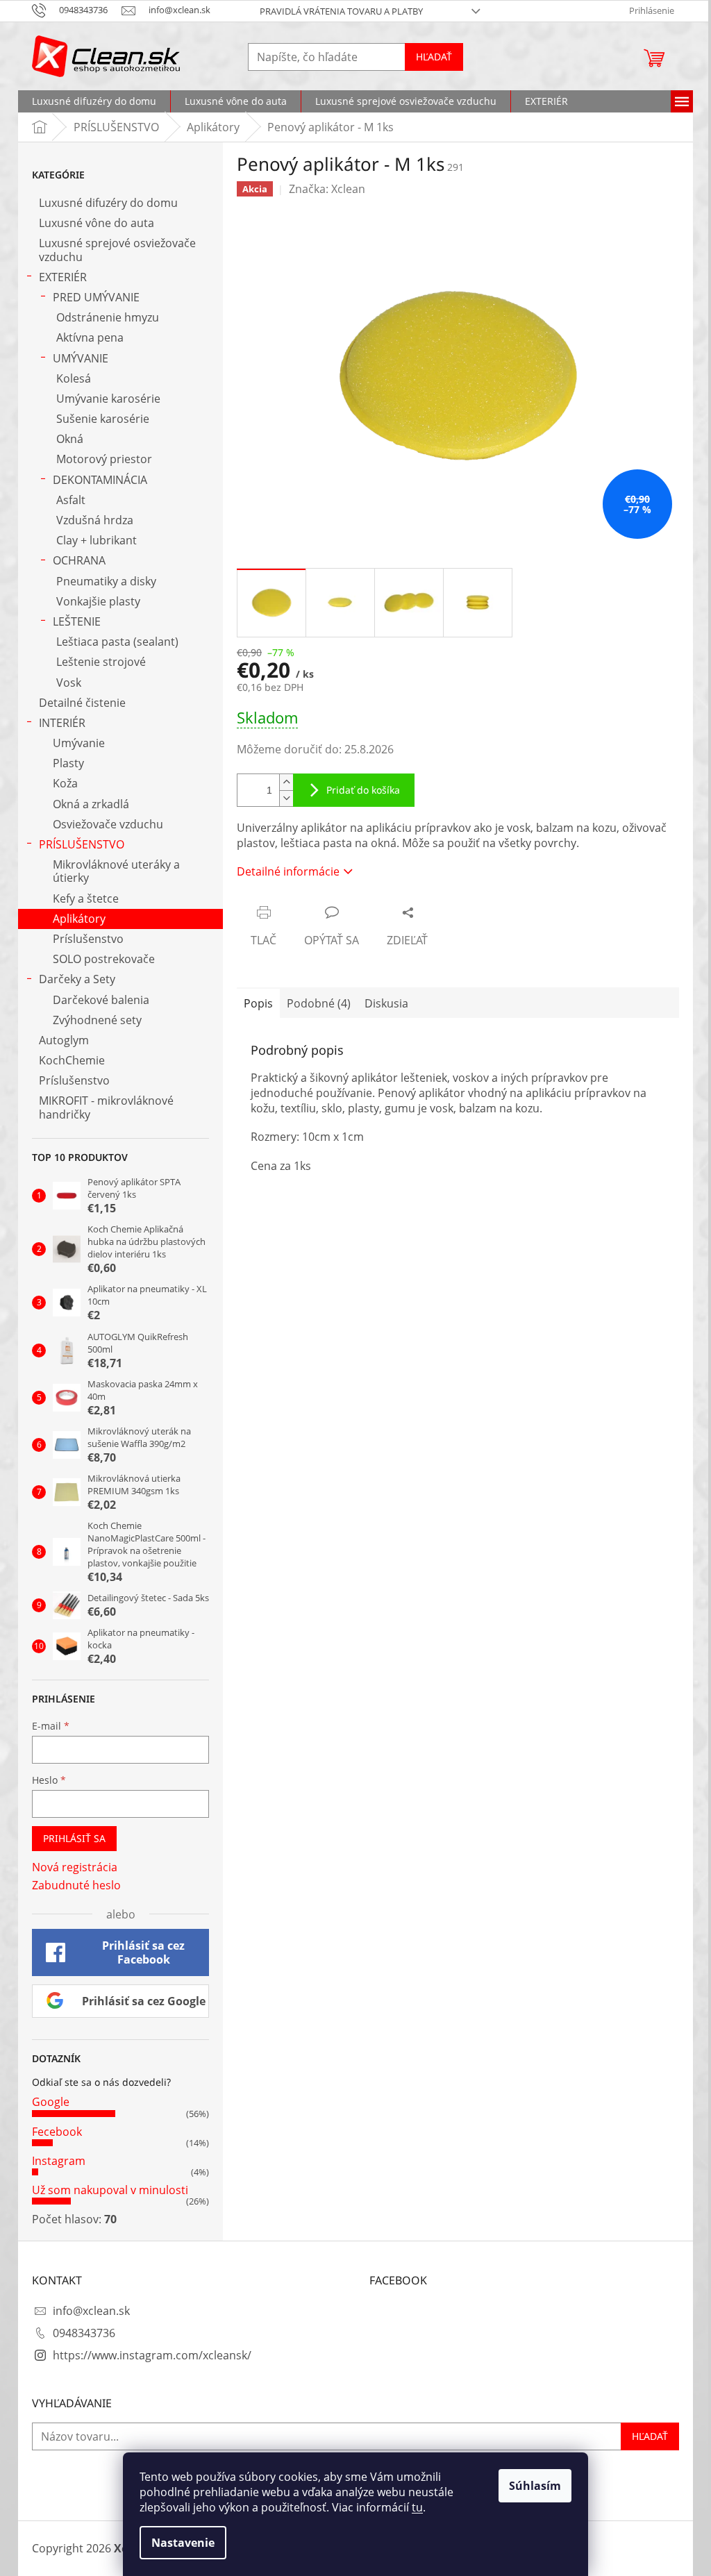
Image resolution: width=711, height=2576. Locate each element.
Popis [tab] (258, 1003)
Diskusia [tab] (386, 1003)
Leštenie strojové (101, 662)
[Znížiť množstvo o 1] (286, 798)
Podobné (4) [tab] (319, 1003)
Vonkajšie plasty (98, 601)
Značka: (327, 189)
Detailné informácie (288, 871)
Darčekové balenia (101, 1000)
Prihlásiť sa (74, 1838)
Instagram (59, 2161)
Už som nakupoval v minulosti (110, 2190)
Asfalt (71, 500)
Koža (65, 783)
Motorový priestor (104, 459)
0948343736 (84, 2333)
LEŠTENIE (77, 621)
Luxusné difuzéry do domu (108, 203)
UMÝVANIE (81, 358)
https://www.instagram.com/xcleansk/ (152, 2355)
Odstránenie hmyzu (108, 317)
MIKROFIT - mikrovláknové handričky (106, 1107)
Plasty (68, 763)
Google (51, 2102)
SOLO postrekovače (104, 959)
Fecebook (57, 2132)
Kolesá (74, 378)
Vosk (69, 683)
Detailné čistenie (82, 703)
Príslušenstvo (88, 939)
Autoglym (64, 1040)
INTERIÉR (62, 723)
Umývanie (79, 743)
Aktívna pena (90, 337)
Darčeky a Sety (77, 979)
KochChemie (72, 1060)
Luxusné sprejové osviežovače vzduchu (117, 250)
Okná (70, 439)
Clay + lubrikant (97, 540)
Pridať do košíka (363, 790)
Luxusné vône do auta (97, 223)
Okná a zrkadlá (91, 804)
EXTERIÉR (63, 277)
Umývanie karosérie (108, 399)
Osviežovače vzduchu (108, 824)
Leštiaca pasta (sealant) (117, 642)
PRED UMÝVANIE (96, 297)
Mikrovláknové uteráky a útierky (116, 871)
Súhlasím (535, 2486)
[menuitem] (94, 101)
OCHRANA (79, 560)
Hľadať (434, 57)
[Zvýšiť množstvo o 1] (286, 782)
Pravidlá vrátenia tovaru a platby (341, 11)
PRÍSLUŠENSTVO (82, 844)
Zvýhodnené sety (97, 1020)
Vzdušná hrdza (95, 520)
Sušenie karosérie (103, 419)
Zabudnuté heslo (76, 1885)
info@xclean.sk (91, 2311)
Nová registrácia (75, 1867)
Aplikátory (79, 919)
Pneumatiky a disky (106, 581)
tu (417, 2507)
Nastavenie (183, 2543)
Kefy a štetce (86, 898)
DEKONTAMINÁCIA (100, 480)
